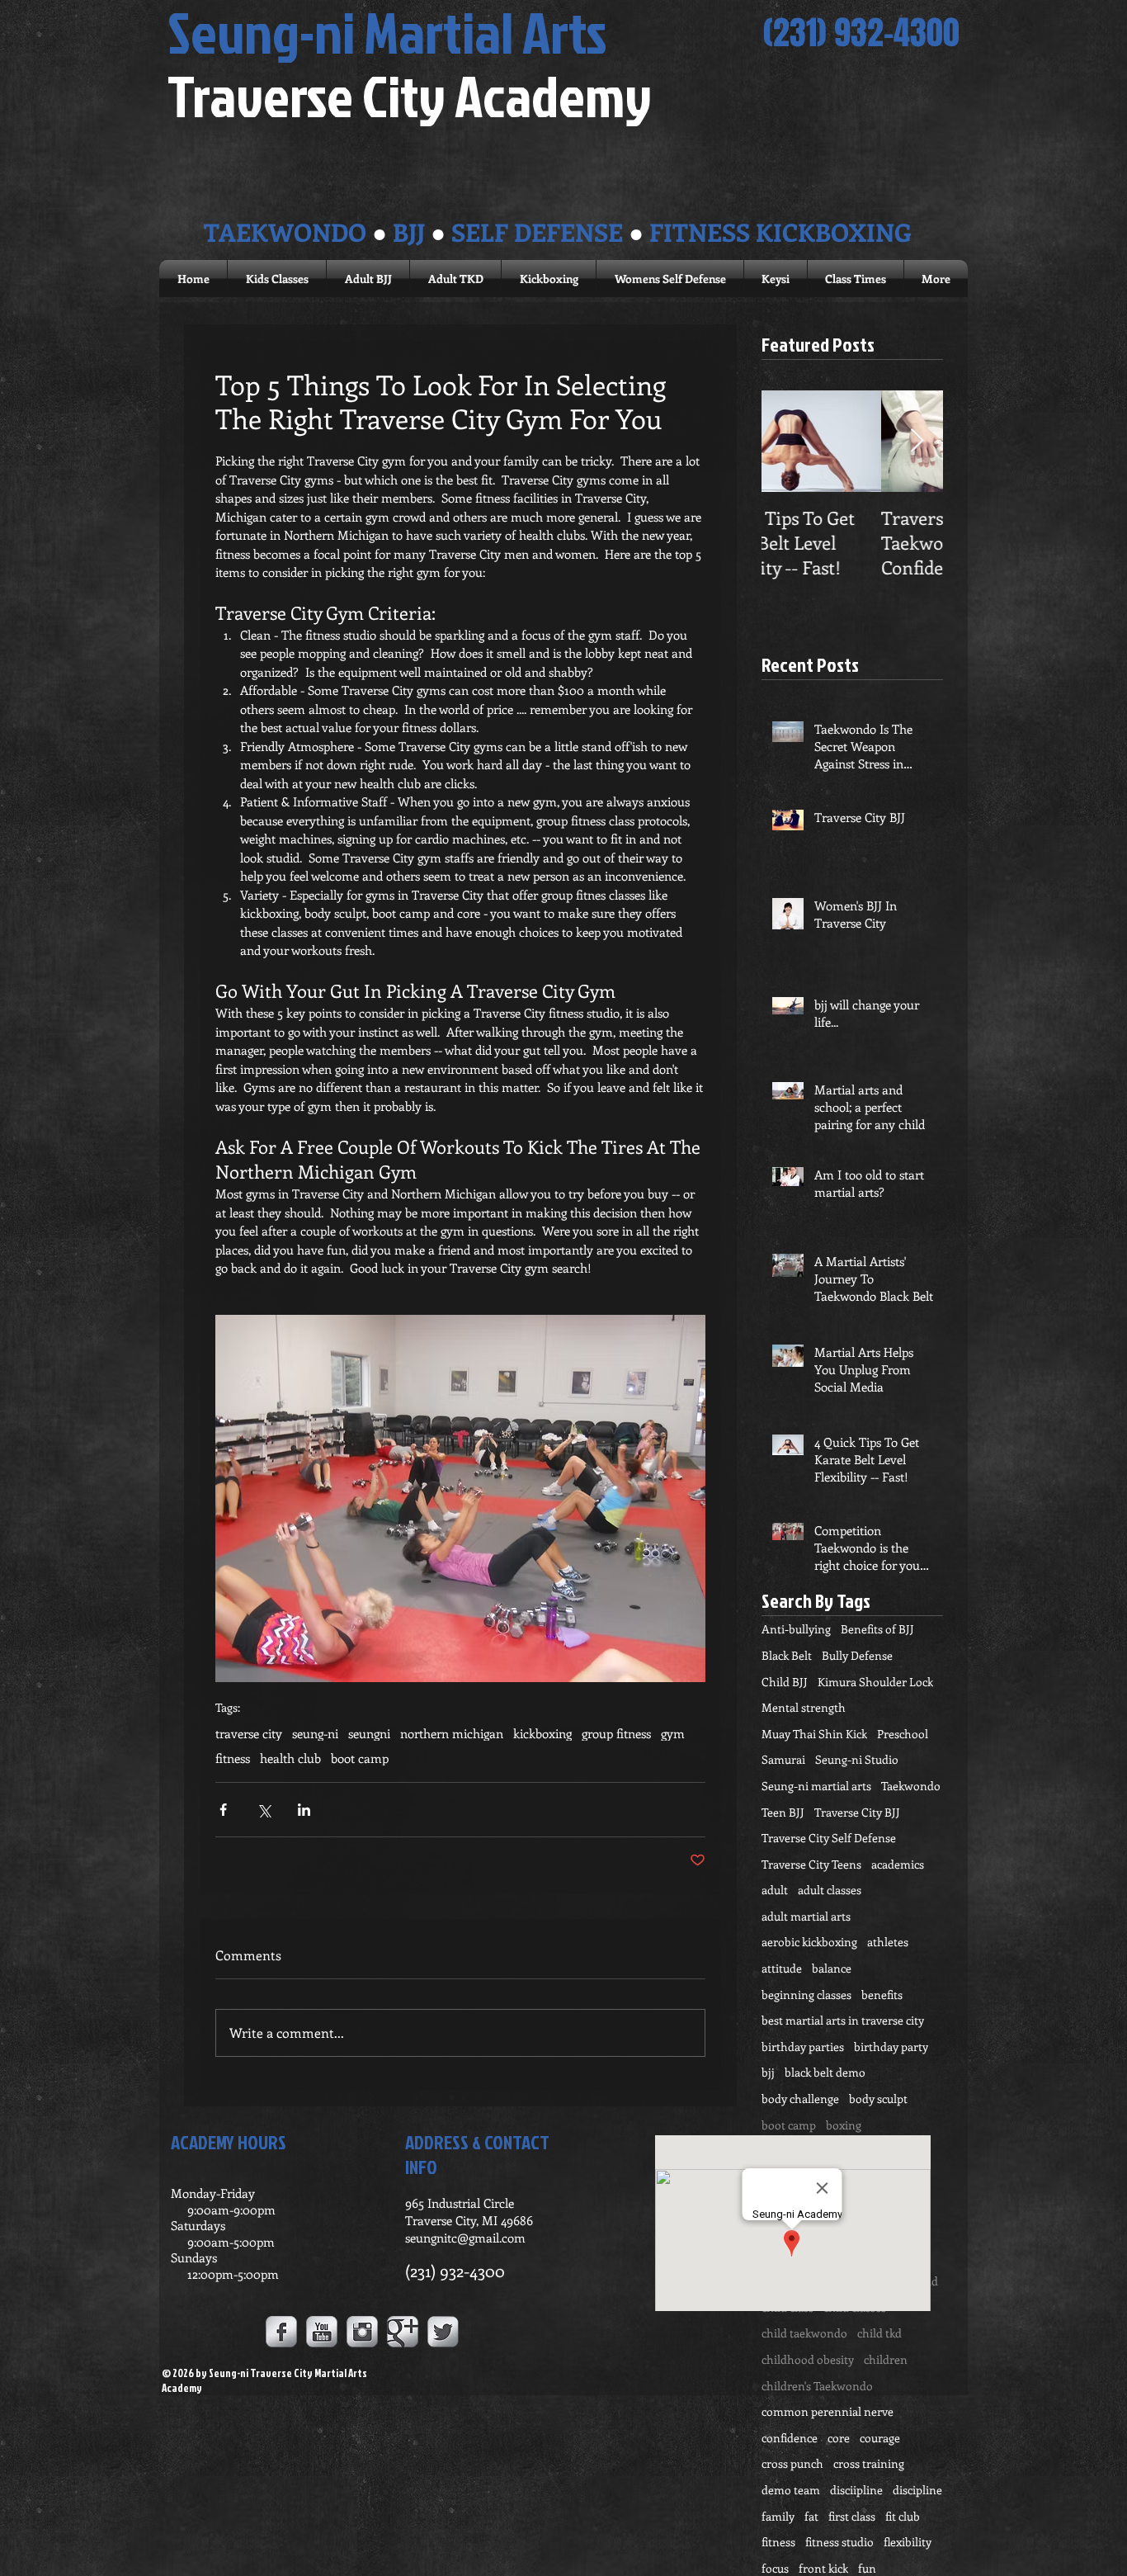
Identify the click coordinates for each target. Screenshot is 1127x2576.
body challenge (800, 2099)
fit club (903, 2516)
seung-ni (315, 1733)
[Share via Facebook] (223, 1810)
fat (811, 2516)
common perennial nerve (828, 2411)
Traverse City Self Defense (829, 1838)
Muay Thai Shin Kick (814, 1734)
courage (880, 2438)
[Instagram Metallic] (362, 2332)
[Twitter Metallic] (443, 2332)
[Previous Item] (788, 441)
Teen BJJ (783, 1812)
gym (673, 1733)
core (839, 2438)
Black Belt (787, 1655)
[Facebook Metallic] (281, 2332)
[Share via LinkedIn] (304, 1810)
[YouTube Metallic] (322, 2332)
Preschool (903, 1734)
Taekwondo (911, 1786)
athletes (888, 1942)
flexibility (908, 2542)
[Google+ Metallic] (403, 2332)
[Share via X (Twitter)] (264, 1810)
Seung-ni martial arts (816, 1786)
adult (775, 1890)
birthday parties (803, 2047)
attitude (782, 1968)
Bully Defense (857, 1655)
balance (832, 1968)
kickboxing (542, 1733)
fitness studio (839, 2542)
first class (852, 2516)
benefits (882, 1995)
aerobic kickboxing (809, 1942)
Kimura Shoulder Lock (875, 1682)
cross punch (792, 2463)
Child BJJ (785, 1682)
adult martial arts (806, 1916)
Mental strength (804, 1707)
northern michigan (452, 1733)
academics (898, 1864)
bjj (768, 2072)
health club (290, 1758)
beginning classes (806, 1995)
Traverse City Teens (811, 1864)
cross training (869, 2463)
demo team (791, 2490)
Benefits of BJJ (877, 1629)
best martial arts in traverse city (843, 2020)
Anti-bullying (796, 1629)
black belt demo (825, 2072)
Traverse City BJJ (857, 1812)
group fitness (616, 1733)
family (778, 2516)
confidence (790, 2438)
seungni (369, 1733)
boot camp (360, 1758)
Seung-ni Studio (857, 1759)
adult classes (830, 1890)
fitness (233, 1758)
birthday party (891, 2047)
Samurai (783, 1759)
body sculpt (878, 2099)
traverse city (249, 1733)
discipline (917, 2490)
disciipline (856, 2490)
